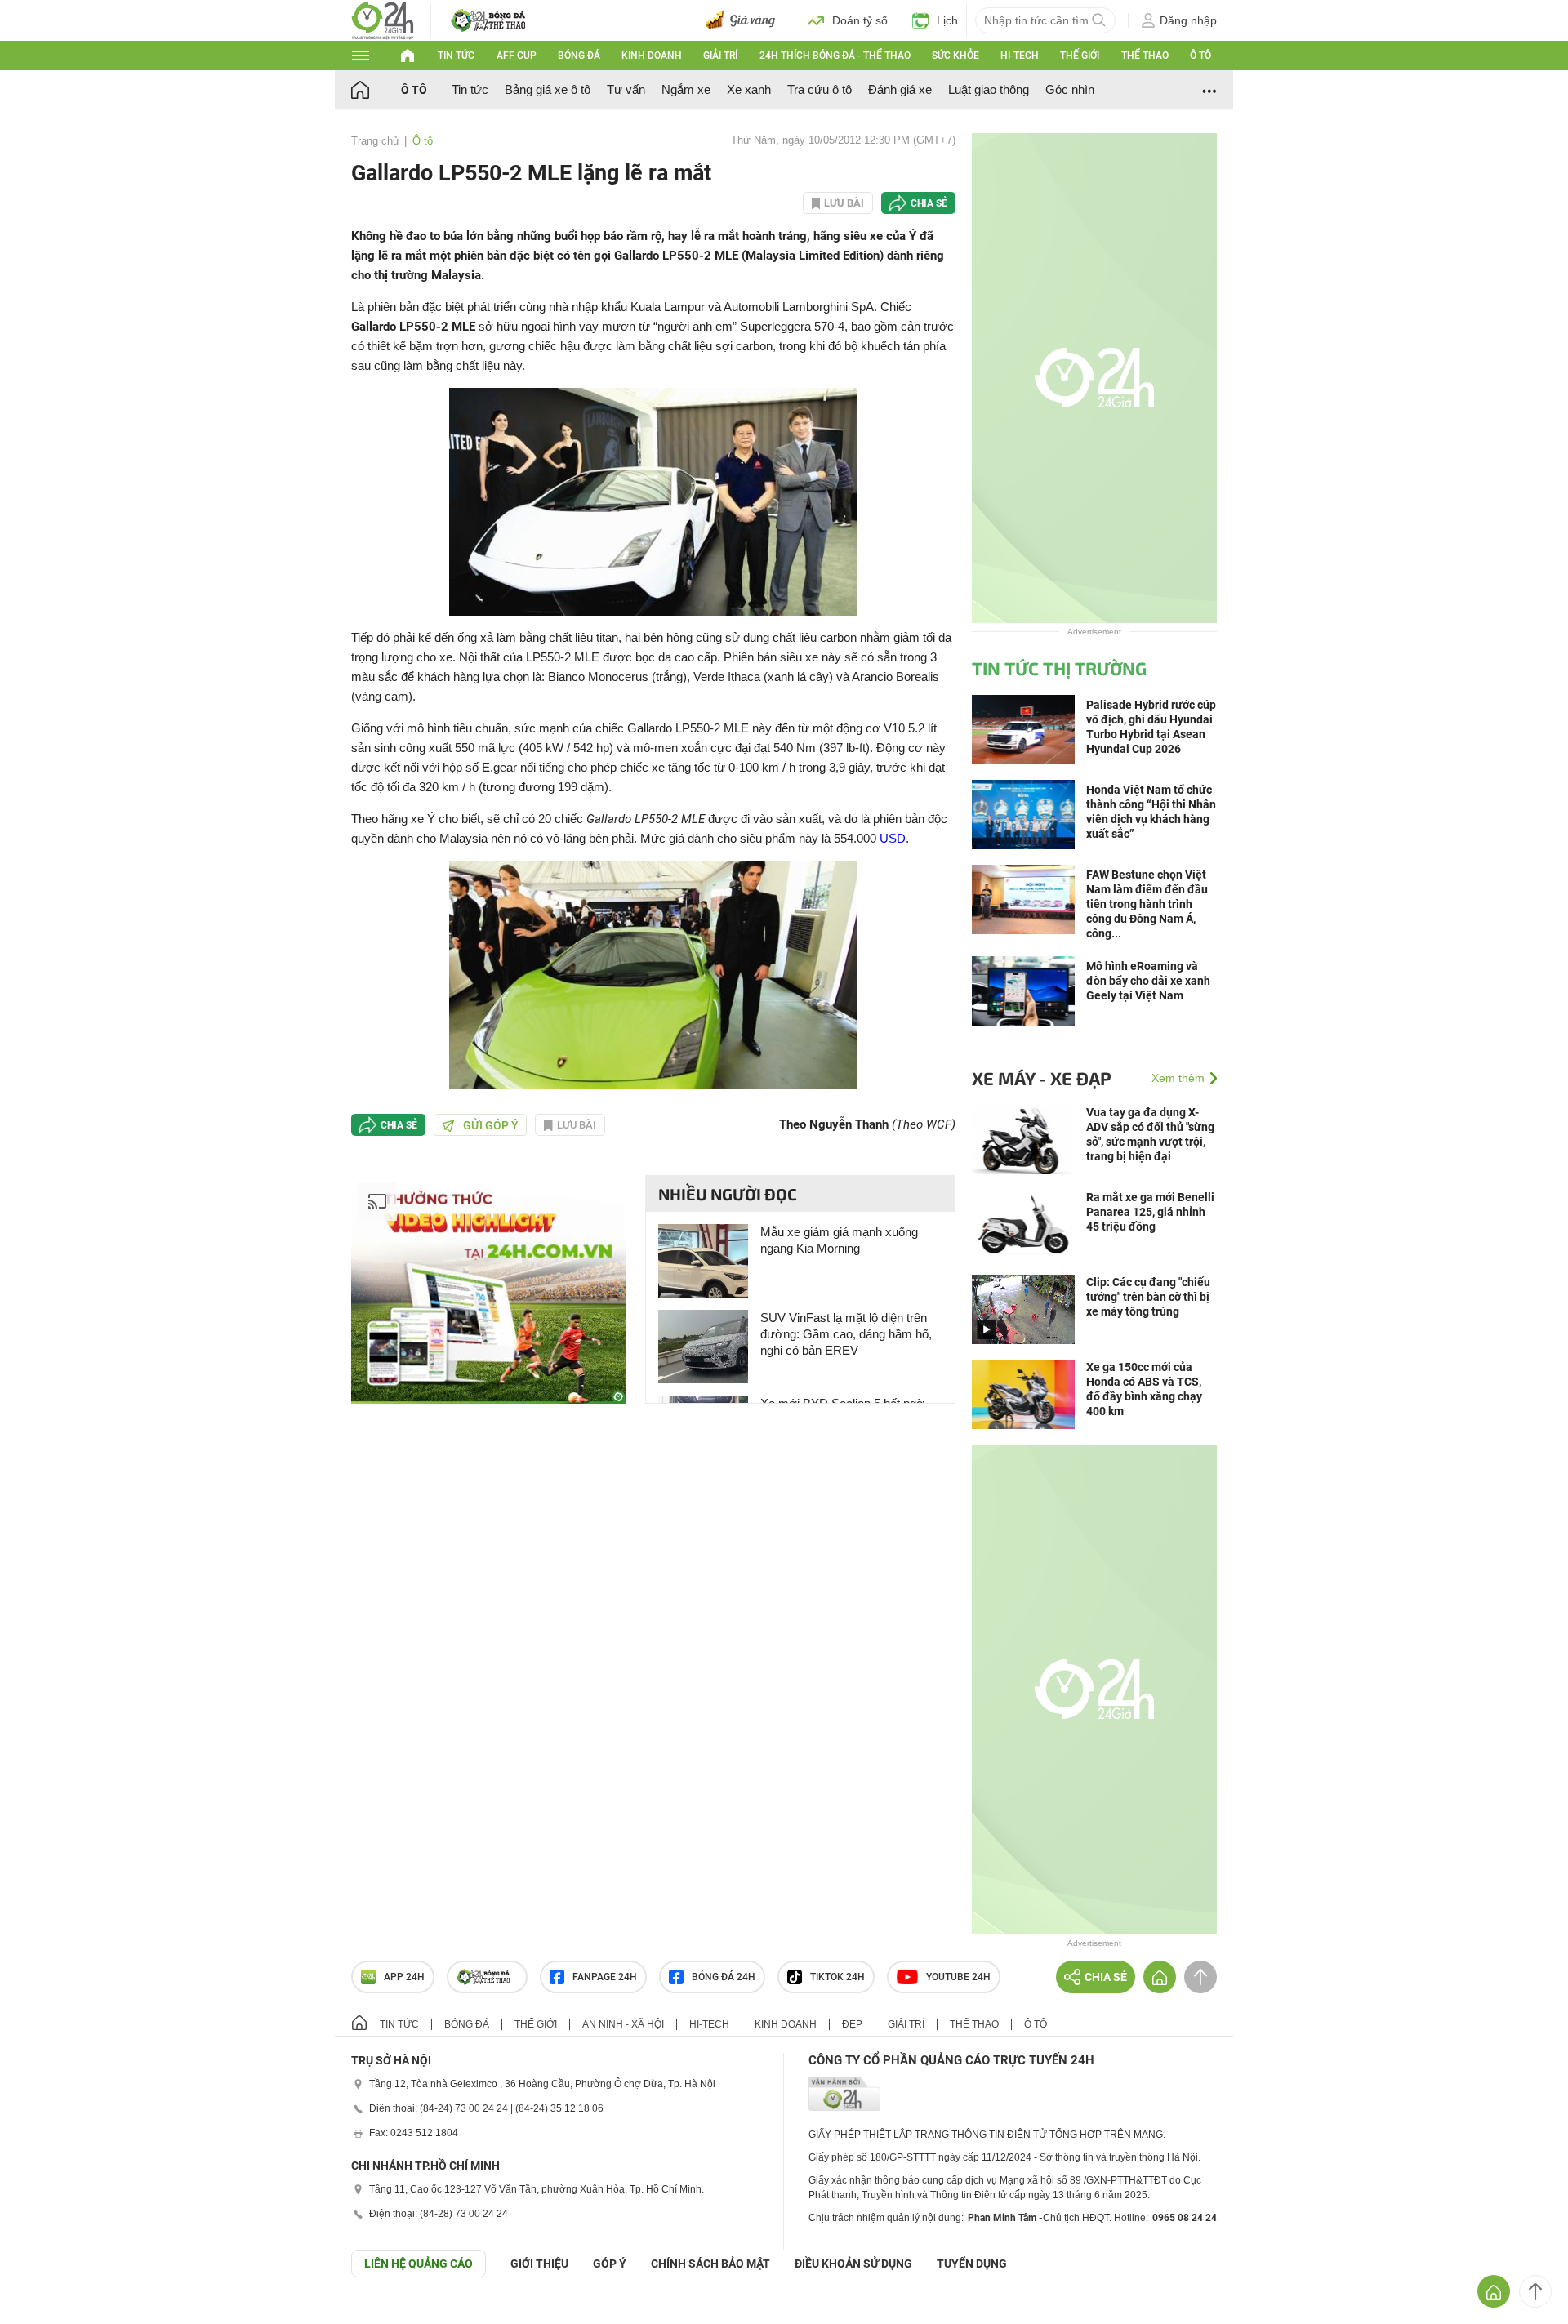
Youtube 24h (958, 1977)
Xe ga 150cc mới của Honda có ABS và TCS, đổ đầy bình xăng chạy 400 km (1144, 1389)
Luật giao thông (989, 89)
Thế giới (1080, 56)
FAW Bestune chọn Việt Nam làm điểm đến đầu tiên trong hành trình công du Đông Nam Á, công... (1147, 904)
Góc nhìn (1070, 89)
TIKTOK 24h (837, 1977)
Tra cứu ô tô (820, 89)
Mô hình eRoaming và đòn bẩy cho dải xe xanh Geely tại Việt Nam (1148, 981)
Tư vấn (626, 89)
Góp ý (610, 2264)
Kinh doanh (652, 56)
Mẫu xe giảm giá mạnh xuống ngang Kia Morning (839, 1240)
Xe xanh (749, 89)
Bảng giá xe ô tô (548, 89)
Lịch (947, 20)
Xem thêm (1178, 1078)
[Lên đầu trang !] (1535, 2291)
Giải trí (720, 56)
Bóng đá (579, 56)
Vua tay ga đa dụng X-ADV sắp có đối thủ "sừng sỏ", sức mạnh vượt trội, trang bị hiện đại (1150, 1134)
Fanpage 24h (605, 1977)
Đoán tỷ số (860, 20)
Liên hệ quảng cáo (419, 2264)
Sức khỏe (955, 56)
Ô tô (1200, 56)
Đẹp (852, 2024)
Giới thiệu (539, 2264)
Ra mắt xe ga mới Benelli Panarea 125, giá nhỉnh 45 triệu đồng (1150, 1212)
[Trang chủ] (376, 89)
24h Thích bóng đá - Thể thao (835, 56)
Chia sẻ (929, 203)
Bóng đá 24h (724, 1977)
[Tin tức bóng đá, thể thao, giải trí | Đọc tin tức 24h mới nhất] (383, 19)
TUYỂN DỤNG (972, 2264)
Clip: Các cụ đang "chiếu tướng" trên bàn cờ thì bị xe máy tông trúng (1148, 1297)
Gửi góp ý (491, 1125)
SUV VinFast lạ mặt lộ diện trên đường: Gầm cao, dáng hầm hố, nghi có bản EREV (846, 1334)
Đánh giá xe (900, 89)
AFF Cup (517, 56)
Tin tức (456, 56)
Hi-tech (1020, 56)
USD (893, 838)
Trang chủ (375, 141)
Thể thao (1145, 56)
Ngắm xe (686, 89)
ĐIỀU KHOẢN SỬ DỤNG (853, 2264)
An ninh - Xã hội (623, 2024)
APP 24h (404, 1977)
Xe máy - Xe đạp (1042, 1078)
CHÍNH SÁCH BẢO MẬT (710, 2264)
